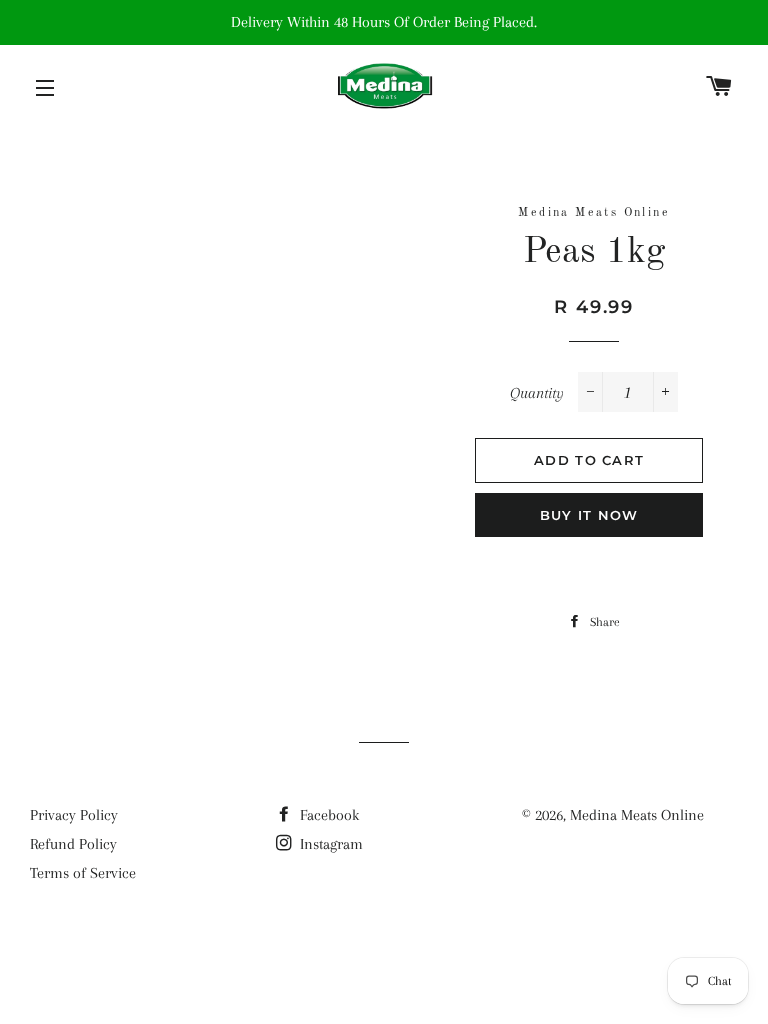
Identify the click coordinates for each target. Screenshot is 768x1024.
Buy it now (589, 515)
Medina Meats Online (637, 815)
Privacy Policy (74, 815)
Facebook (327, 815)
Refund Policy (73, 844)
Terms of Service (83, 873)
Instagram (329, 844)
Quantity (537, 393)
